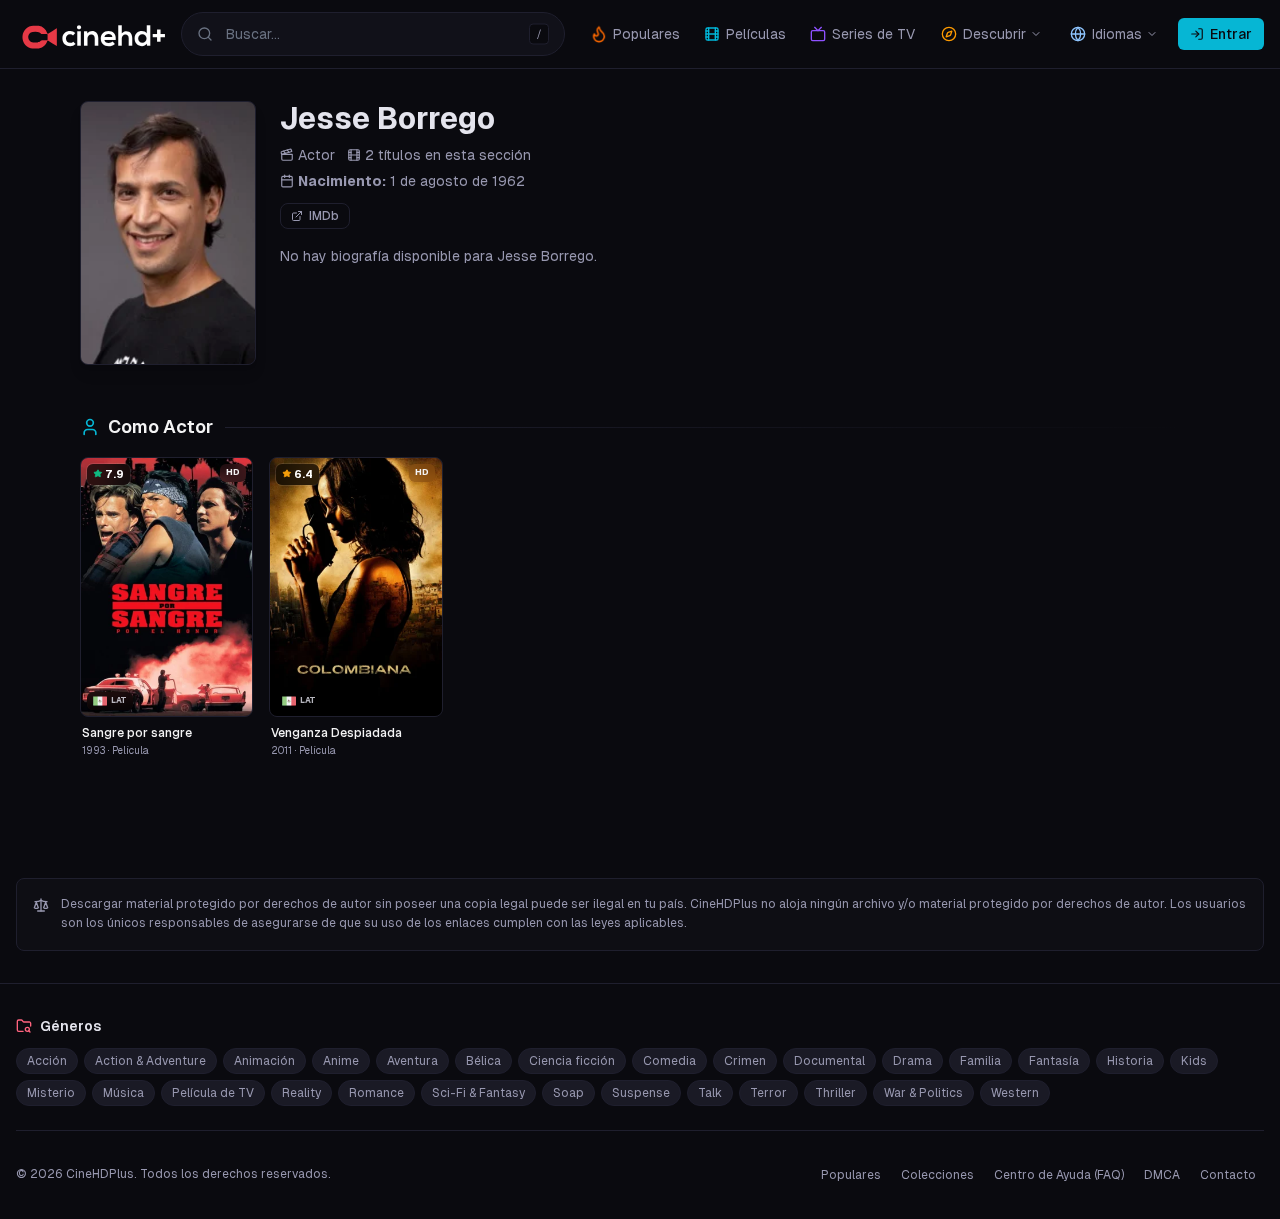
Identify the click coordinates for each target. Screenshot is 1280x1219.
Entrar (1231, 34)
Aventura (412, 1061)
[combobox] (373, 34)
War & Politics (923, 1093)
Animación (264, 1061)
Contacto (1228, 1175)
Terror (768, 1093)
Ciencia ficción (572, 1061)
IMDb (324, 216)
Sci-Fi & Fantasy (478, 1093)
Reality (301, 1093)
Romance (376, 1093)
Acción (47, 1061)
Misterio (51, 1093)
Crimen (745, 1061)
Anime (341, 1061)
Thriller (835, 1093)
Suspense (641, 1093)
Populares (851, 1175)
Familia (980, 1061)
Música (123, 1093)
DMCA (1162, 1175)
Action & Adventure (150, 1061)
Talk (710, 1093)
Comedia (669, 1061)
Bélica (483, 1061)
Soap (568, 1093)
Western (1015, 1093)
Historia (1130, 1061)
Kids (1194, 1061)
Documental (829, 1061)
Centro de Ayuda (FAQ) (1059, 1175)
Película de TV (213, 1093)
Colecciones (937, 1175)
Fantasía (1054, 1061)
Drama (912, 1061)
